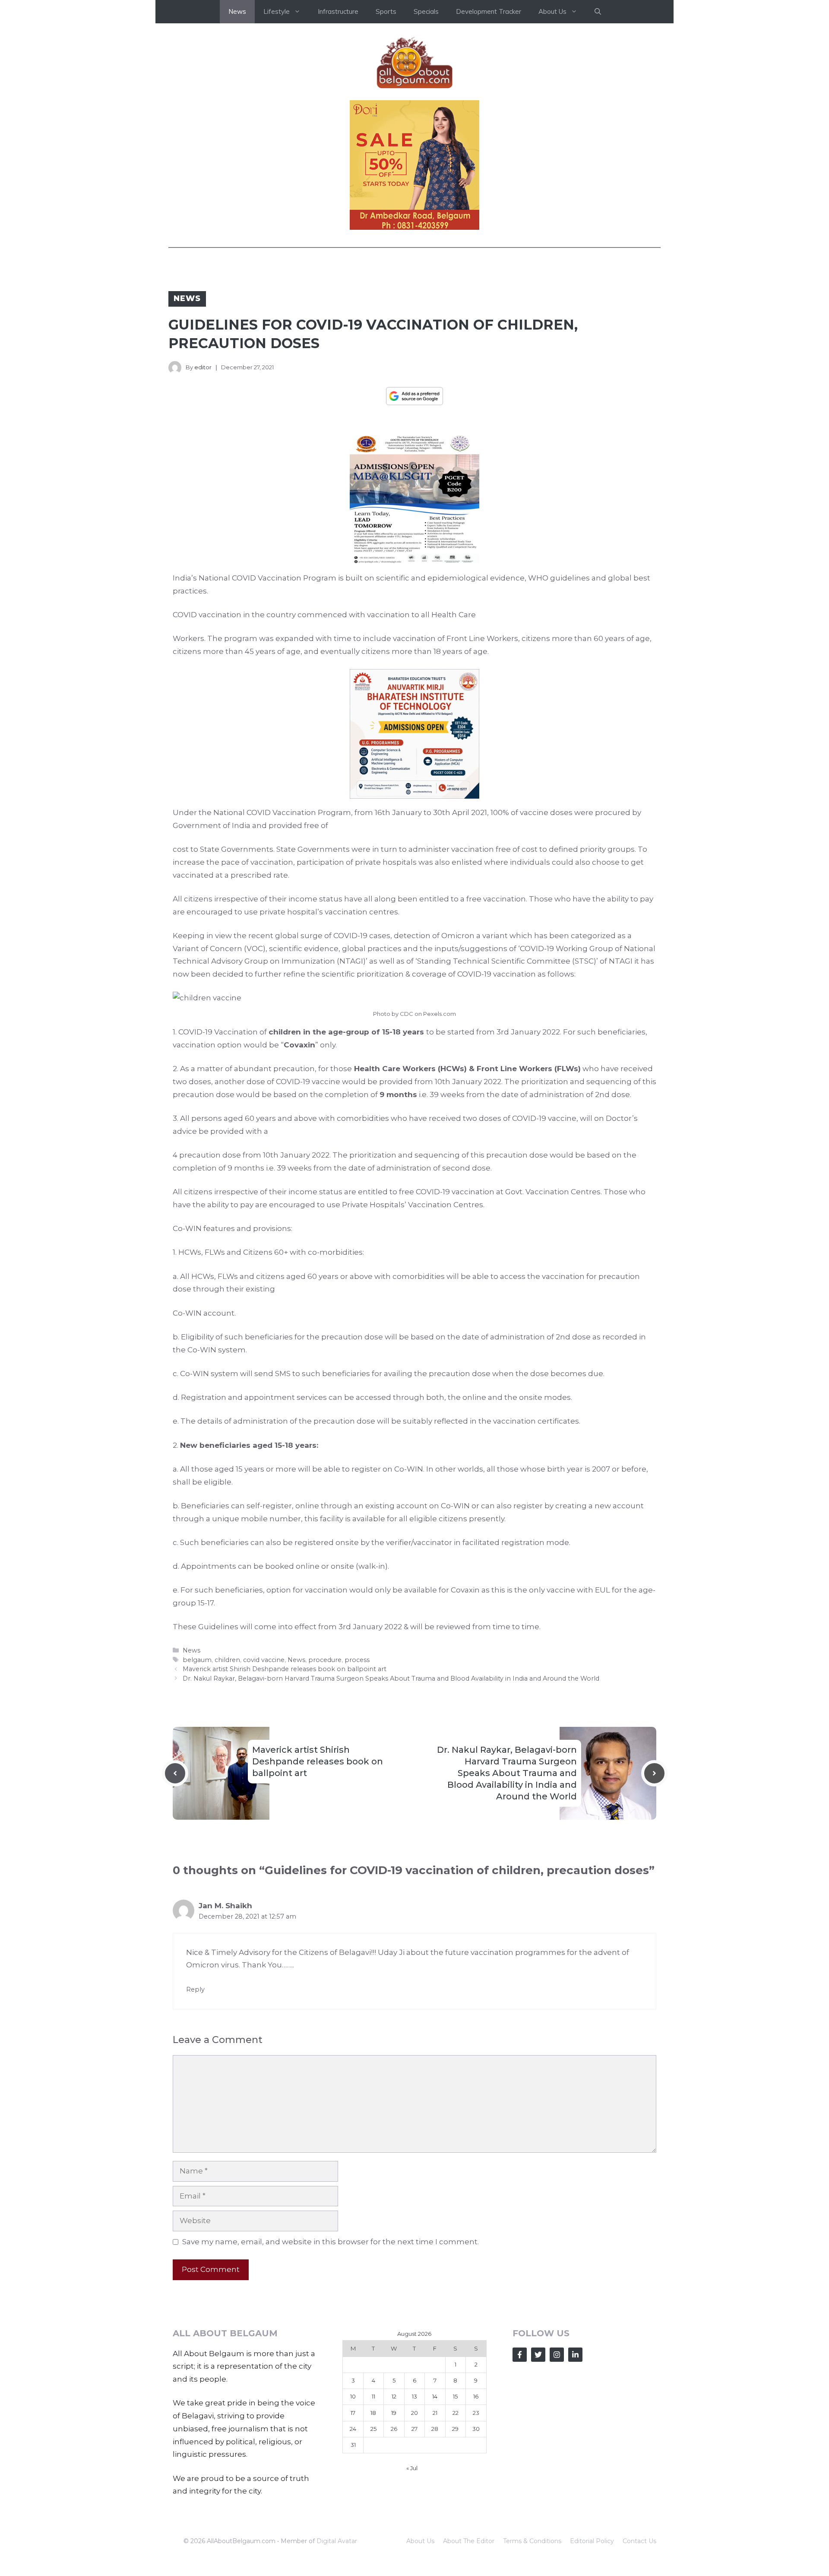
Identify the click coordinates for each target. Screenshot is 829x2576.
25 (373, 2429)
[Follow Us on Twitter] (538, 2355)
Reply (195, 1989)
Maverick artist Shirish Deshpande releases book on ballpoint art (285, 1669)
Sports (386, 11)
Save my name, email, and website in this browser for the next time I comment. (331, 2242)
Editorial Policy (592, 2541)
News (237, 11)
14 (435, 2396)
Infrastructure (338, 11)
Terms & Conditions (532, 2541)
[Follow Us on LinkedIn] (575, 2355)
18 (373, 2413)
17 (353, 2413)
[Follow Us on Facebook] (520, 2355)
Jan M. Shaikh (225, 1906)
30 (476, 2429)
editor (203, 367)
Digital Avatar (337, 2541)
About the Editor (469, 2541)
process (357, 1660)
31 (353, 2445)
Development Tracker (489, 11)
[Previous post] (175, 1773)
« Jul (412, 2468)
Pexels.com (440, 1014)
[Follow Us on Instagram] (557, 2355)
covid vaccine (264, 1660)
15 (455, 2396)
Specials (426, 11)
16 (476, 2396)
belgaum (197, 1660)
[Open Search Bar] (598, 12)
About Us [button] (552, 11)
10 (353, 2396)
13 (414, 2396)
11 (373, 2396)
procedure (325, 1660)
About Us (420, 2541)
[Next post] (654, 1773)
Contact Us (639, 2541)
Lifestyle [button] (277, 11)
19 (394, 2413)
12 (394, 2396)
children (227, 1660)
